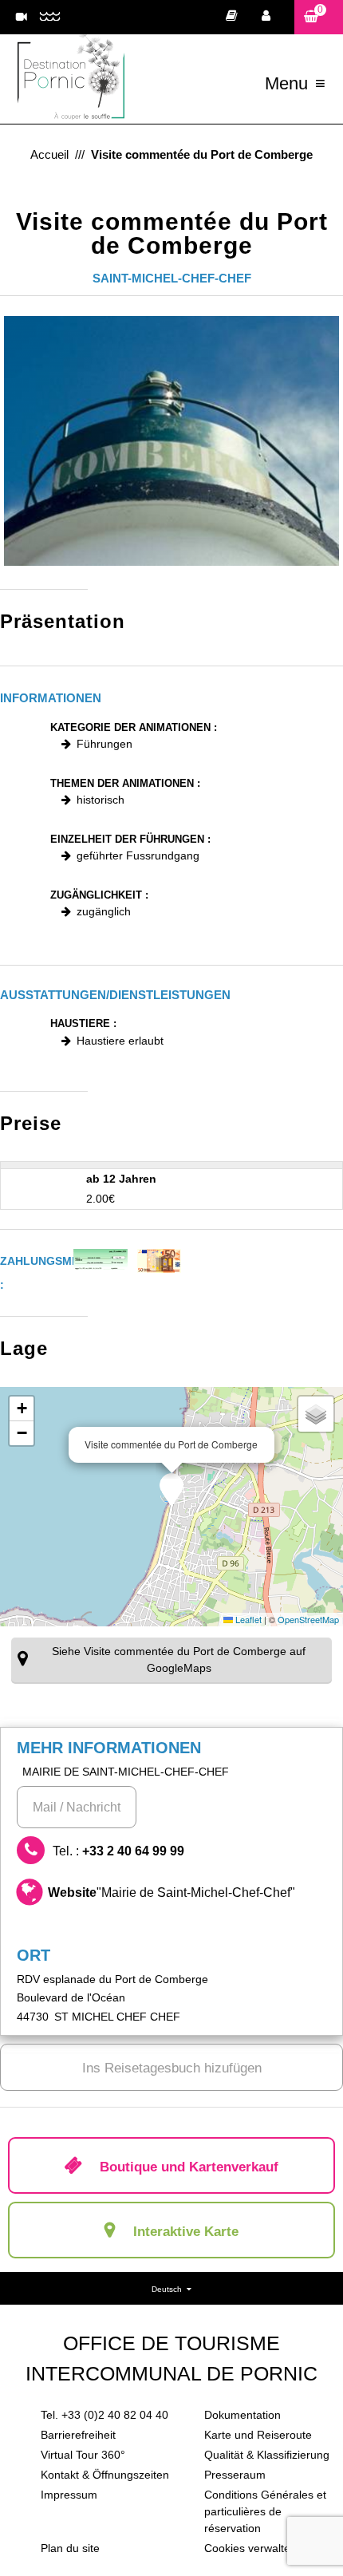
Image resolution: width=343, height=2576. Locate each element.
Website (171, 1892)
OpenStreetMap (308, 1619)
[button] (319, 17)
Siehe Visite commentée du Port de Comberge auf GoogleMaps (179, 1659)
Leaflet (247, 1619)
